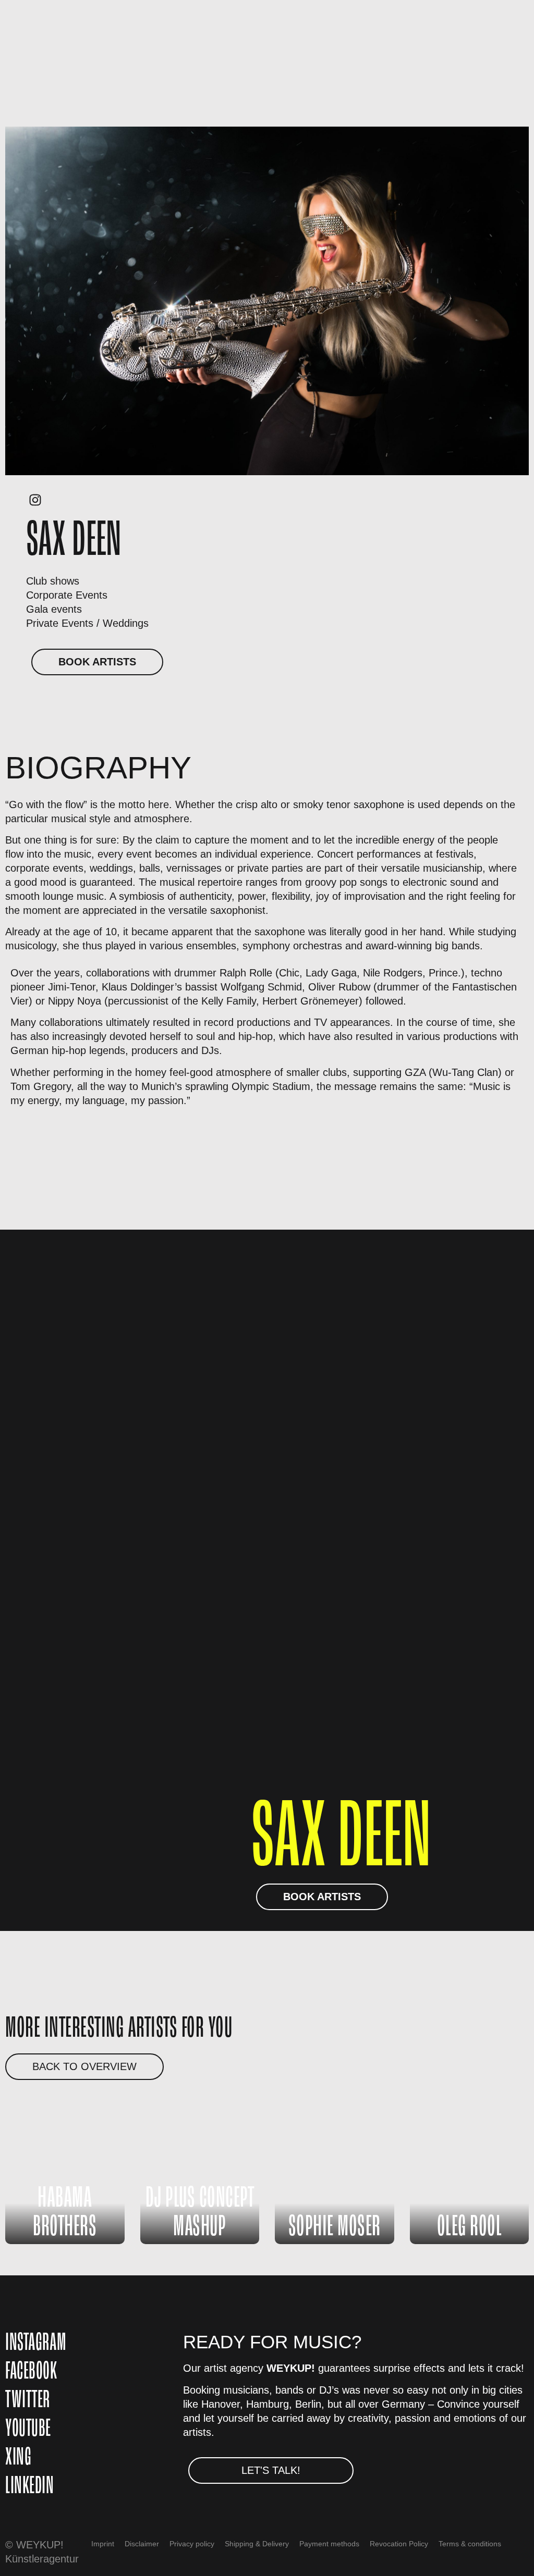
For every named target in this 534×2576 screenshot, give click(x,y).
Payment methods (329, 2544)
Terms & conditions (470, 2544)
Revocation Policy (399, 2544)
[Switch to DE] (306, 2562)
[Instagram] (35, 500)
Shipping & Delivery (257, 2544)
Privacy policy (192, 2544)
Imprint (103, 2544)
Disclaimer (142, 2544)
